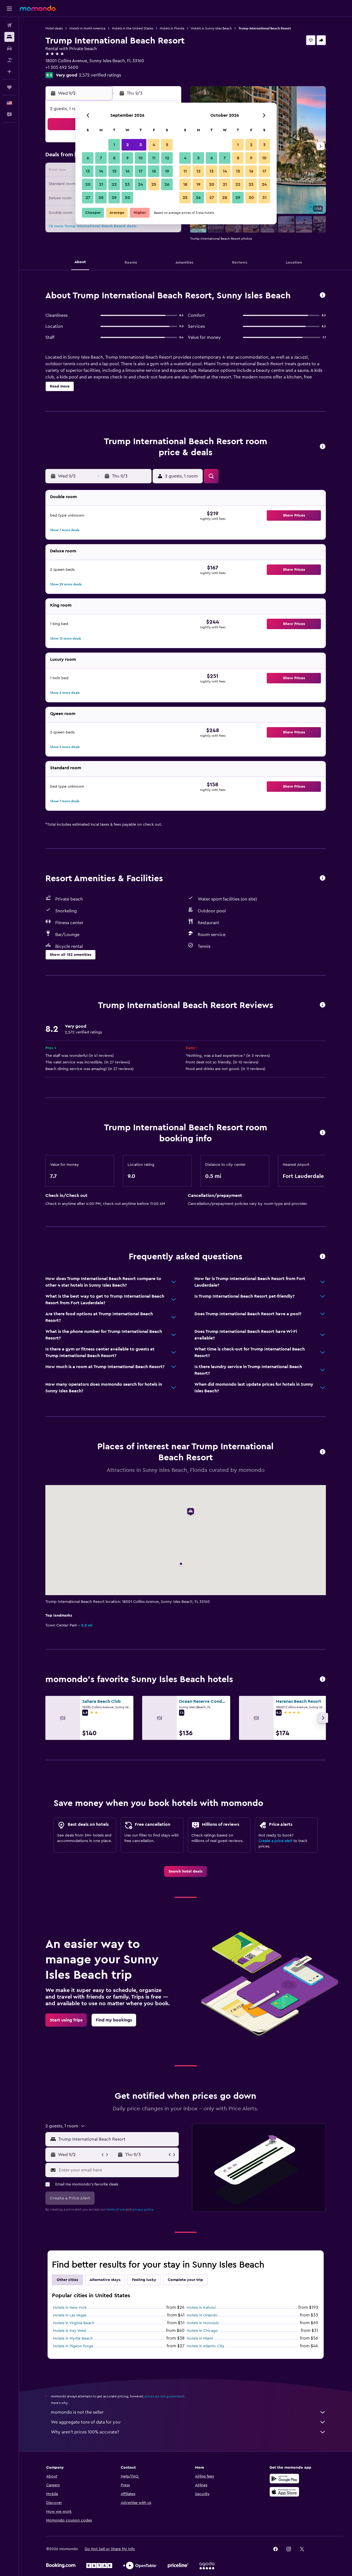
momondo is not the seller (77, 2412)
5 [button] (167, 145)
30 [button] (127, 198)
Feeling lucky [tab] (144, 2280)
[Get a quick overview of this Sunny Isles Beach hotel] (323, 295)
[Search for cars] (9, 48)
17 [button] (141, 171)
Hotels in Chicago (202, 2331)
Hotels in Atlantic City (206, 2346)
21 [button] (101, 184)
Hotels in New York (70, 2308)
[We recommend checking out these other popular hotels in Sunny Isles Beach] (323, 1679)
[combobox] (117, 2139)
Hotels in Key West (70, 2331)
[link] (185, 1871)
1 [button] (114, 145)
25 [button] (154, 184)
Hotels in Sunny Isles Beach (211, 28)
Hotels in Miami (200, 2338)
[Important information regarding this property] (323, 1133)
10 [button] (141, 158)
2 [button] (127, 145)
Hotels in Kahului (201, 2308)
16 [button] (127, 171)
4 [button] (154, 145)
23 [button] (127, 184)
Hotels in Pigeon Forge (73, 2346)
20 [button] (88, 184)
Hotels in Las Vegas (70, 2315)
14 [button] (101, 171)
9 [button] (127, 158)
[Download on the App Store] (284, 2492)
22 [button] (114, 184)
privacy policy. (143, 2209)
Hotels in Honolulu (203, 2323)
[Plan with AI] (9, 72)
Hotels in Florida (172, 28)
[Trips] (9, 87)
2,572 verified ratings (100, 75)
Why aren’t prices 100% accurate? (85, 2432)
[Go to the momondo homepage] (38, 8)
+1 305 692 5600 (62, 67)
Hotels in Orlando (202, 2315)
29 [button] (114, 198)
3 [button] (141, 145)
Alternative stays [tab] (105, 2280)
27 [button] (88, 198)
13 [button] (88, 171)
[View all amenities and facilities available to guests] (323, 878)
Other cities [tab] (67, 2280)
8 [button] (114, 158)
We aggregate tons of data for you (86, 2422)
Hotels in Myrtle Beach (73, 2338)
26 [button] (167, 184)
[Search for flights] (9, 25)
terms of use (116, 2209)
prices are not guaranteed (164, 2396)
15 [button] (114, 171)
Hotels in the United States (133, 28)
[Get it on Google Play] (284, 2479)
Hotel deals (54, 28)
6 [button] (88, 158)
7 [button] (101, 158)
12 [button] (167, 158)
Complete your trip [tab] (185, 2280)
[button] (9, 9)
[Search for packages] (9, 60)
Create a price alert (275, 1841)
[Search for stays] (9, 37)
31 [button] (264, 198)
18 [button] (154, 171)
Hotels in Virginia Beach (74, 2323)
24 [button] (141, 184)
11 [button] (154, 158)
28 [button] (101, 198)
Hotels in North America (87, 28)
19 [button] (167, 171)
